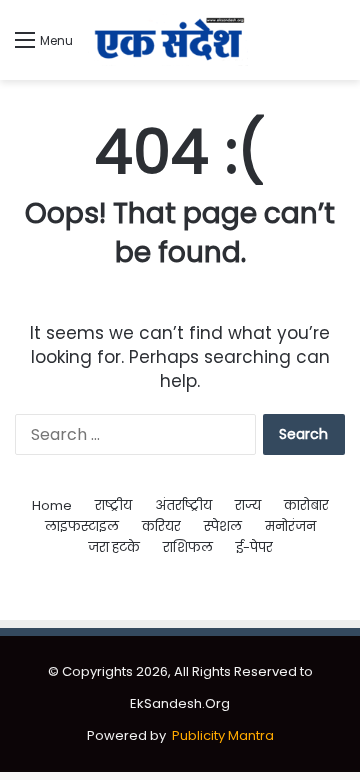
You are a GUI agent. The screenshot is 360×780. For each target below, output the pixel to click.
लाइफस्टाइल (82, 526)
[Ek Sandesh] (168, 40)
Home (52, 505)
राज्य (248, 505)
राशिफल (188, 547)
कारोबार (306, 505)
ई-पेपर (254, 547)
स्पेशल (223, 526)
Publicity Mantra (223, 735)
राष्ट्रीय (113, 505)
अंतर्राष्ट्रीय (183, 505)
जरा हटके (114, 547)
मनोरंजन (290, 526)
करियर (161, 526)
